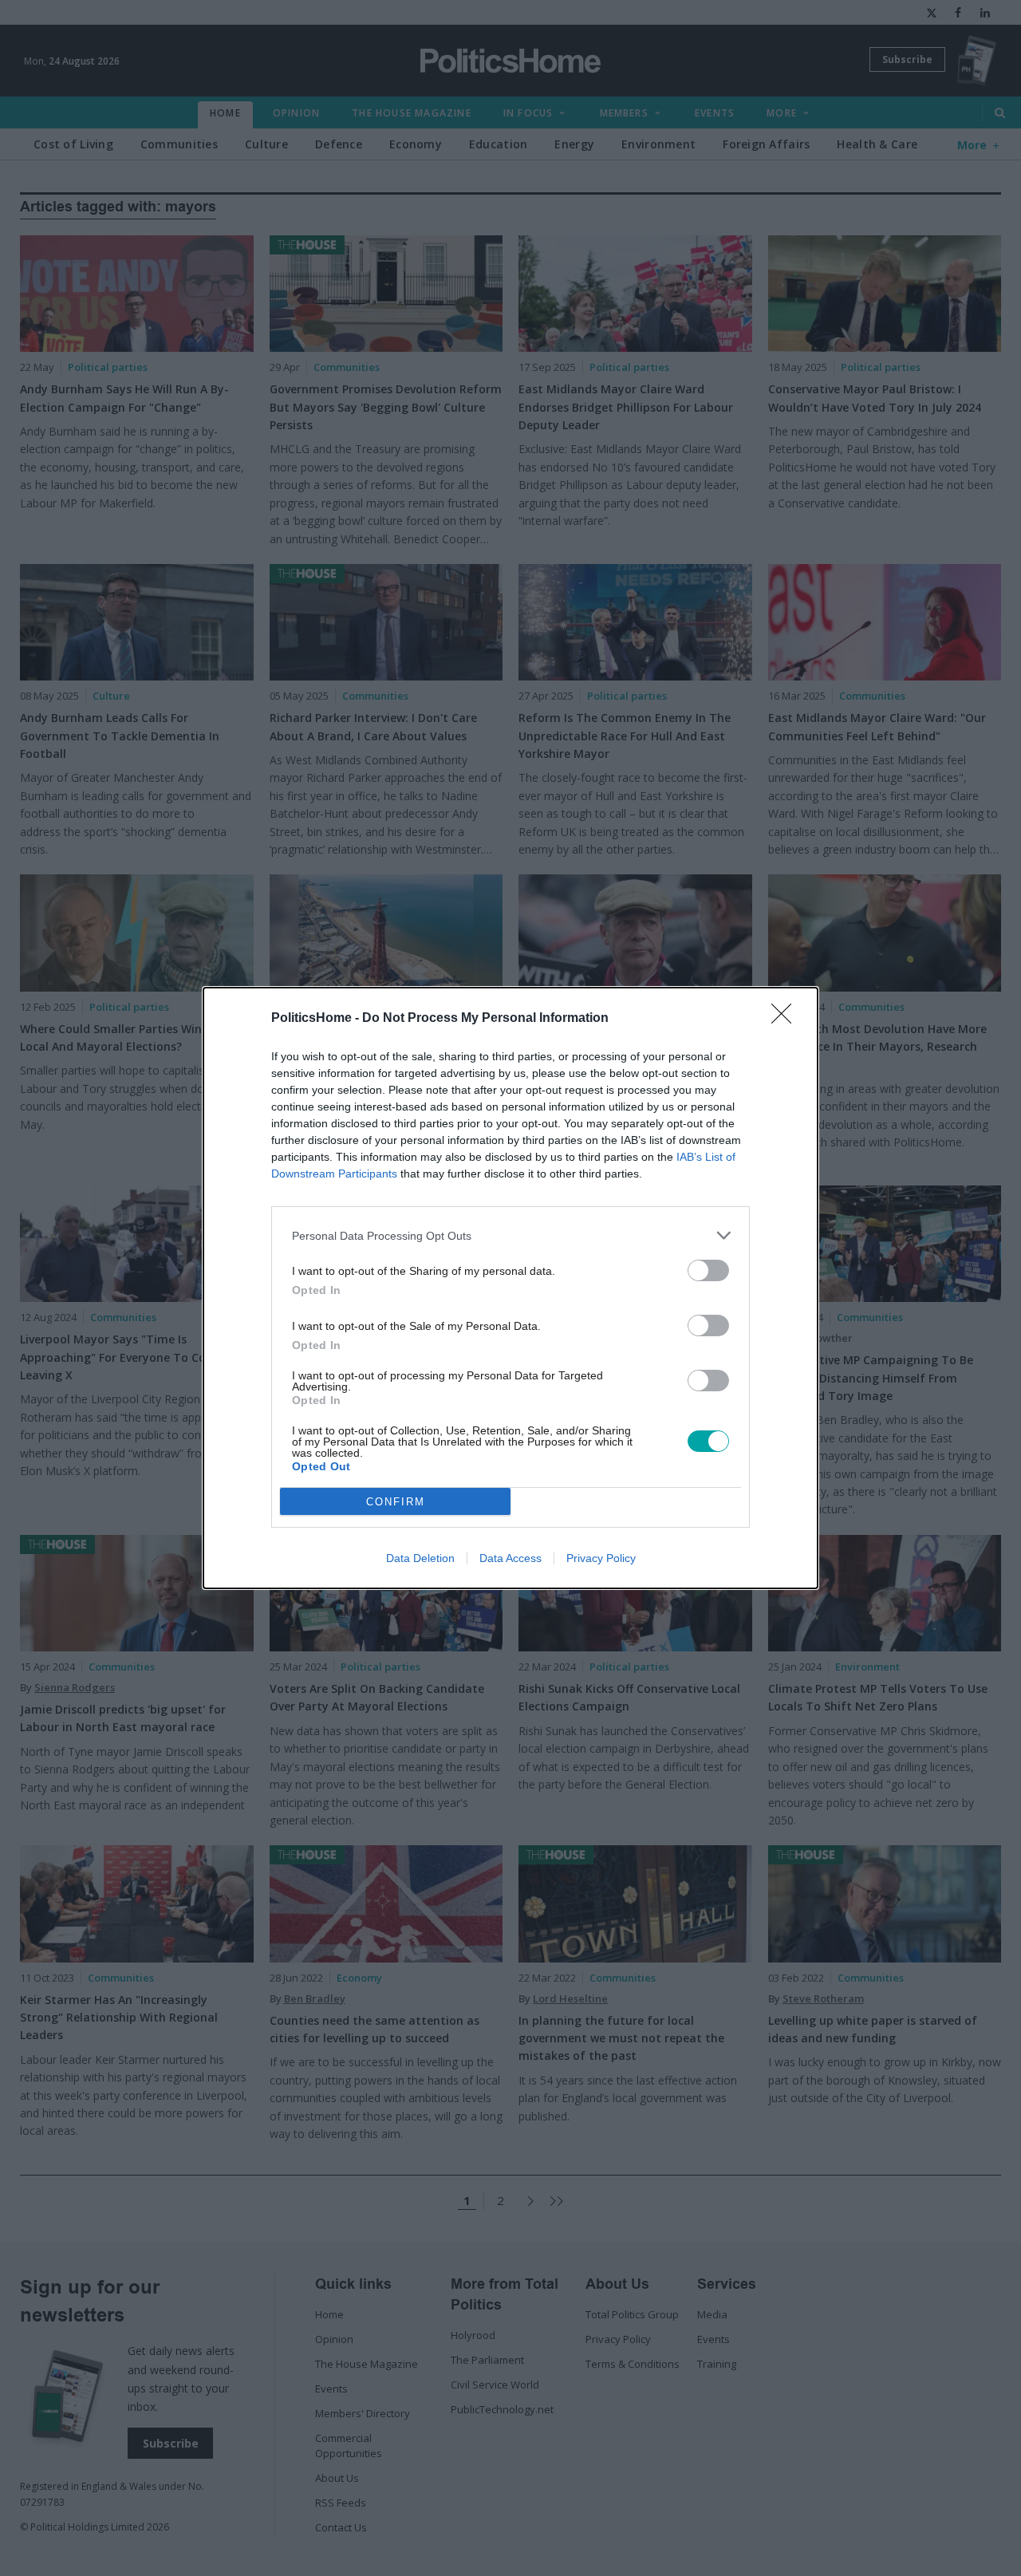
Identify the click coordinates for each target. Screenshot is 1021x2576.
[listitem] (510, 1235)
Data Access (510, 1558)
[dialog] (510, 1288)
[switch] (708, 1270)
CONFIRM (396, 1502)
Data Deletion (420, 1558)
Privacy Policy (601, 1558)
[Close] (786, 1019)
